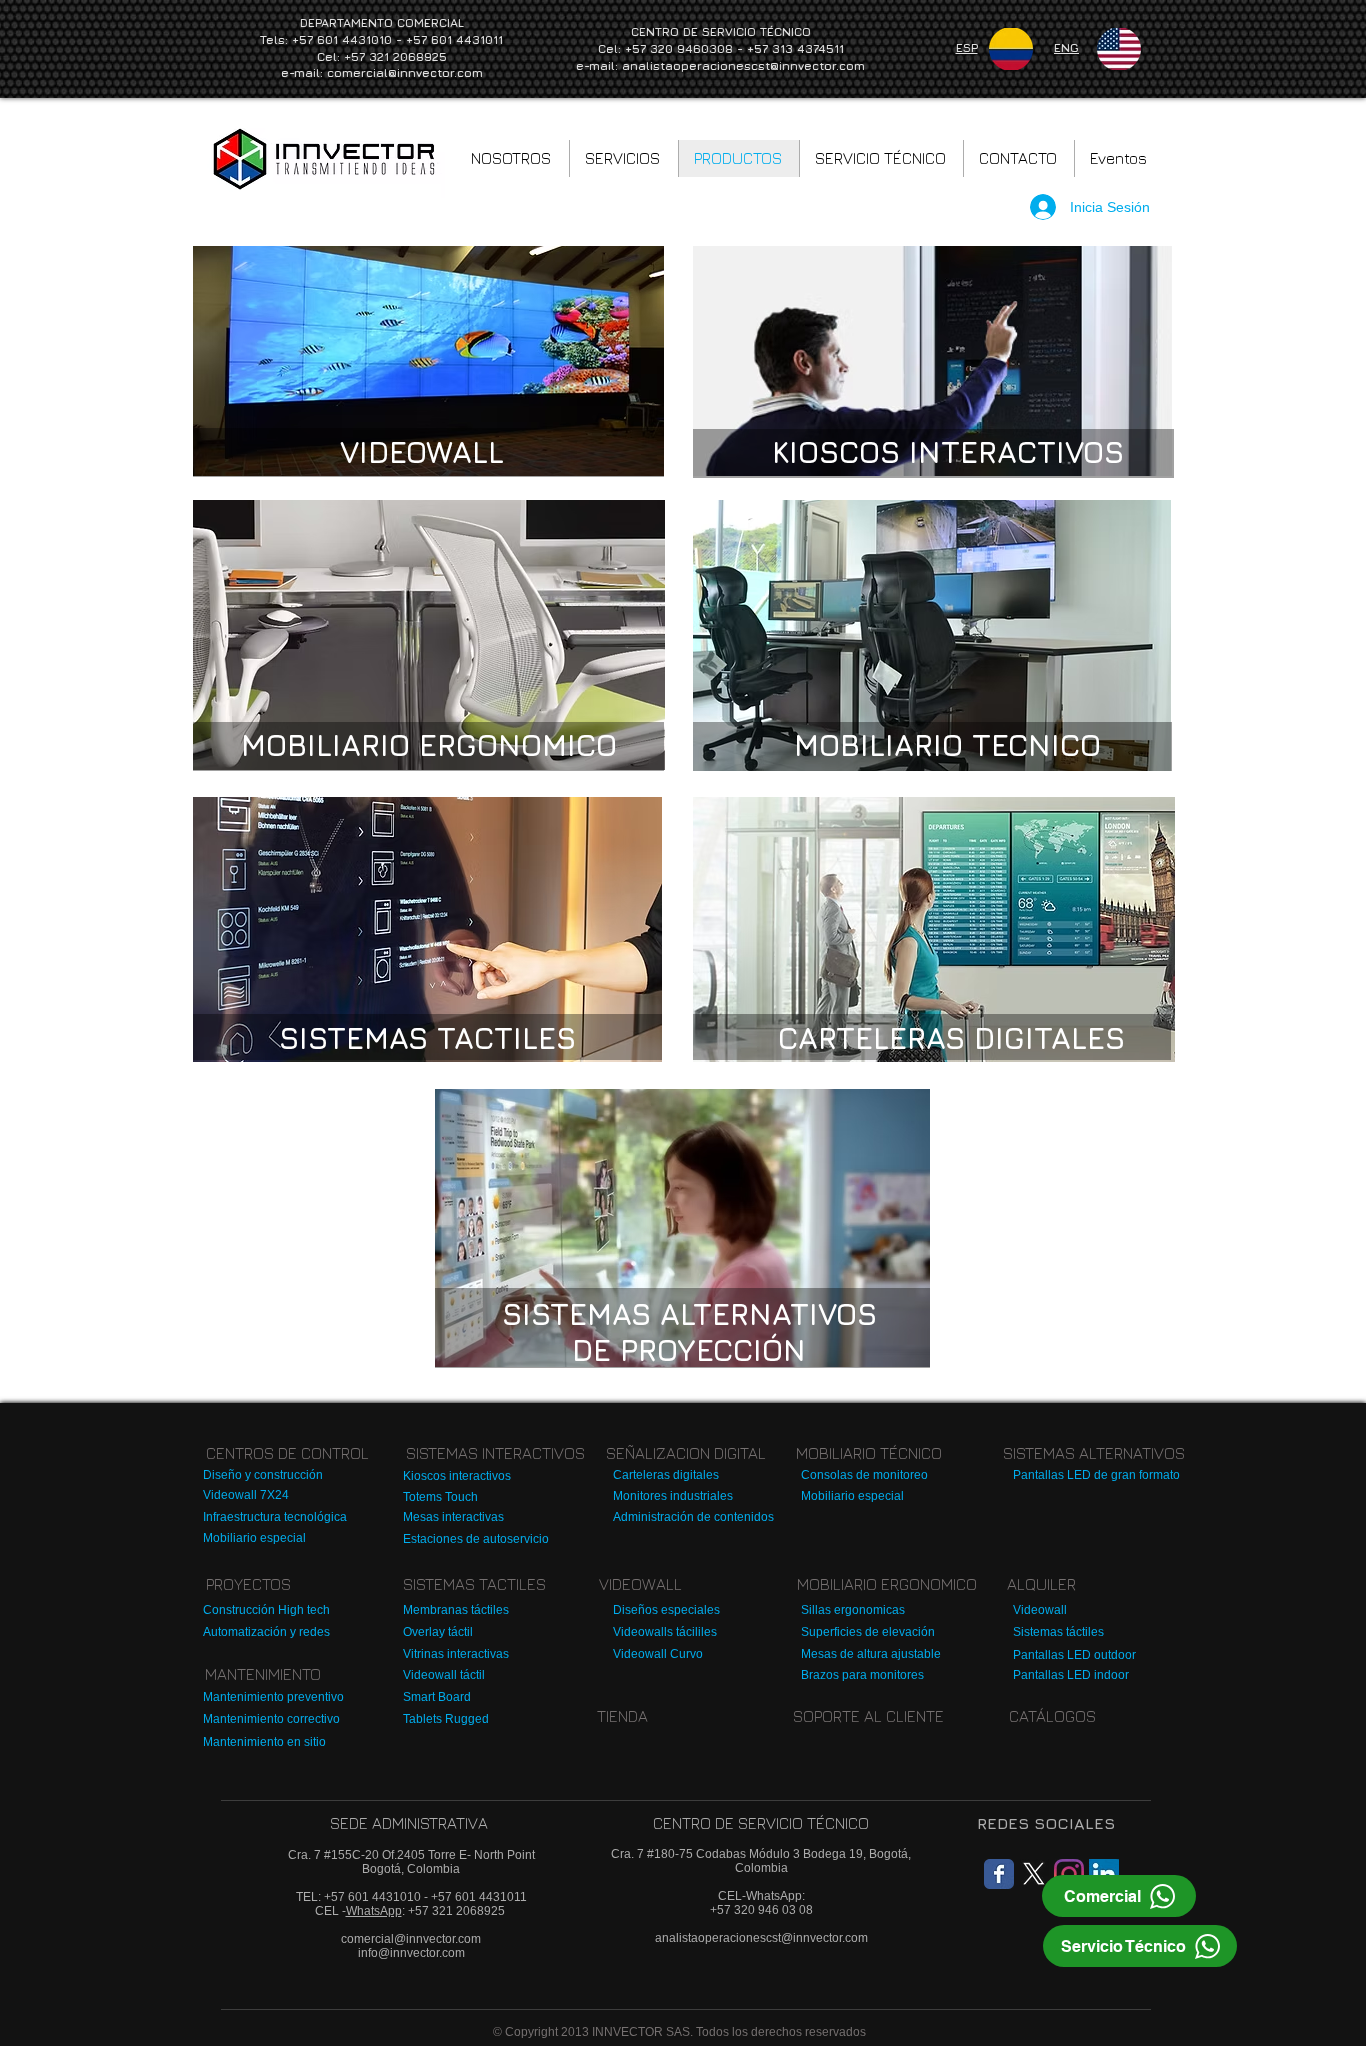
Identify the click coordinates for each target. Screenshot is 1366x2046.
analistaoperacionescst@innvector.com (743, 65)
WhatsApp (374, 1911)
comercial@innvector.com (405, 72)
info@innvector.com (411, 1953)
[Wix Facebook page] (999, 1874)
